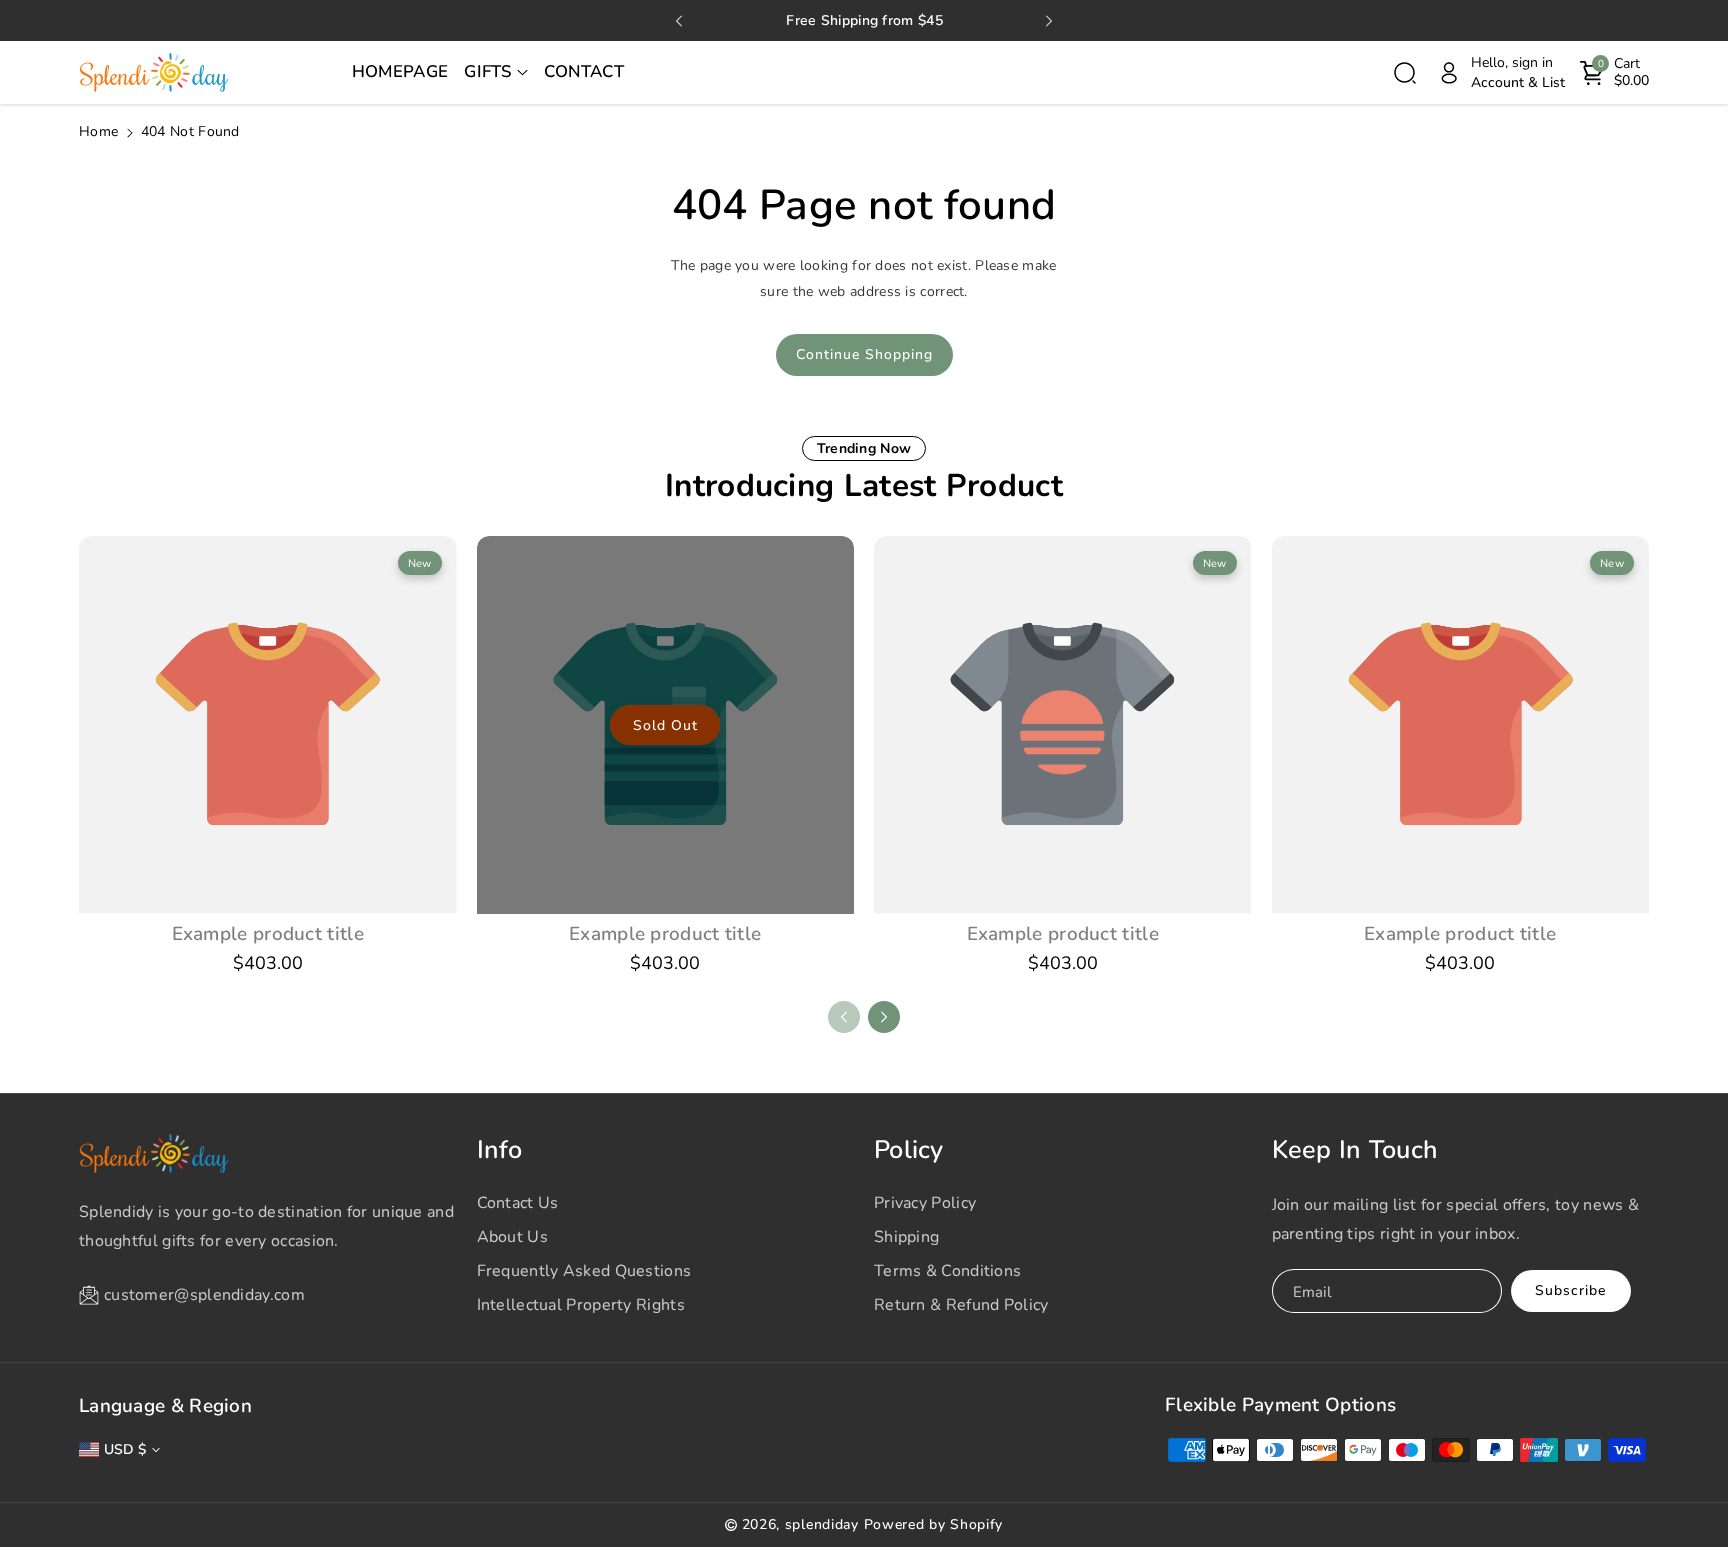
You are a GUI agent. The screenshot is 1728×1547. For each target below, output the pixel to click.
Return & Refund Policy (961, 1305)
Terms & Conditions (947, 1271)
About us (512, 1237)
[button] (496, 73)
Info (500, 1150)
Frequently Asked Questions (584, 1271)
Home (98, 131)
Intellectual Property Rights (581, 1305)
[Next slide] (1049, 21)
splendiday (822, 1524)
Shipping (906, 1237)
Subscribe (1570, 1290)
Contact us (518, 1203)
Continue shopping (864, 354)
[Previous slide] (679, 21)
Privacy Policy (925, 1203)
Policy (909, 1150)
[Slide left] (844, 1017)
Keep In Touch (1355, 1150)
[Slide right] (884, 1017)
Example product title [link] (268, 934)
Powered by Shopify (934, 1524)
